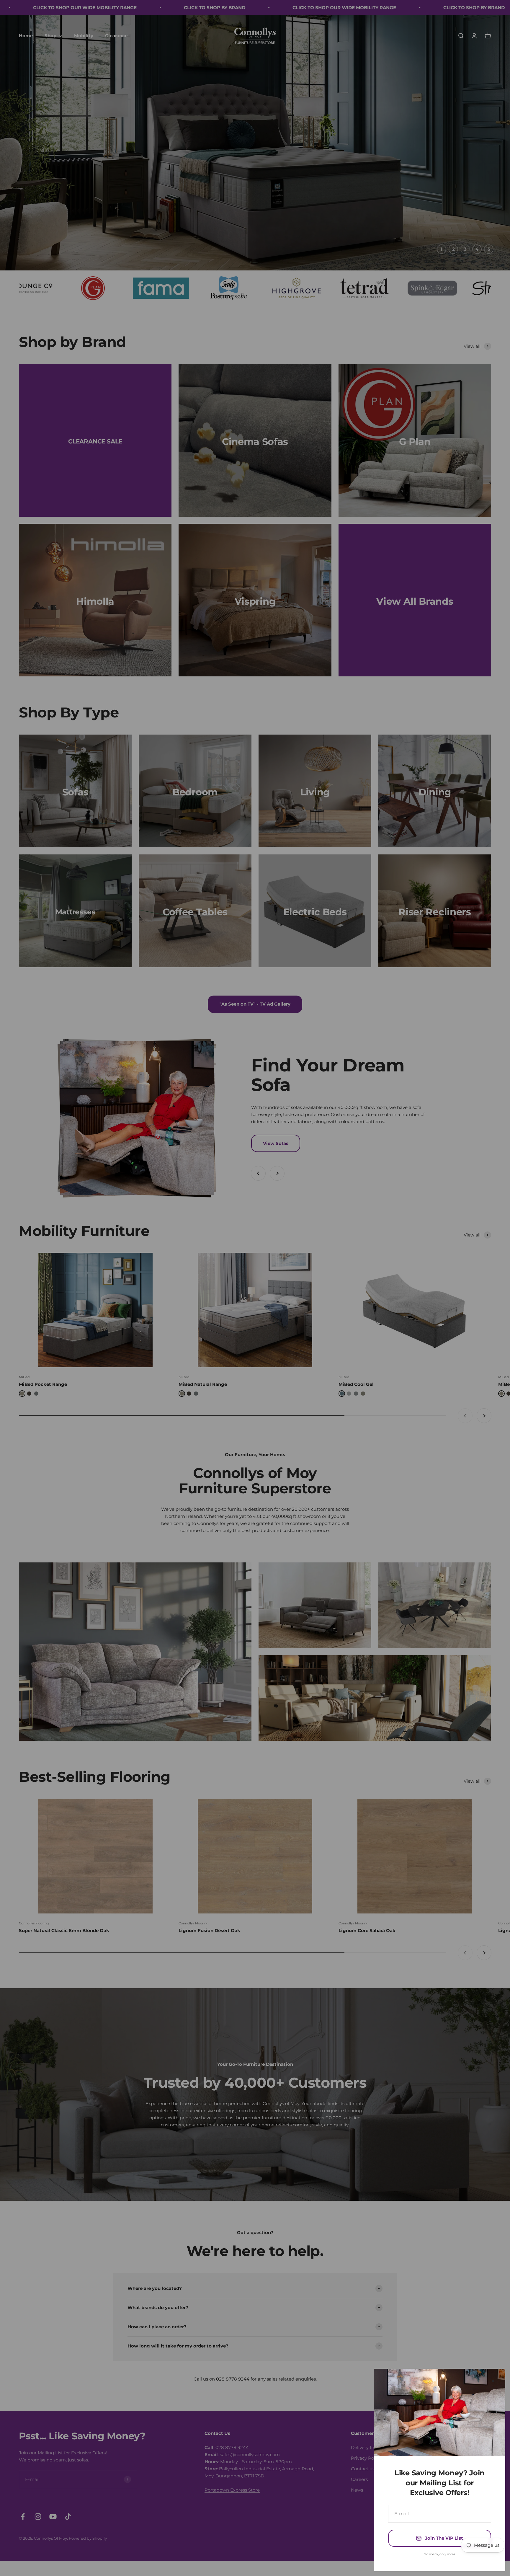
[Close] (493, 2381)
